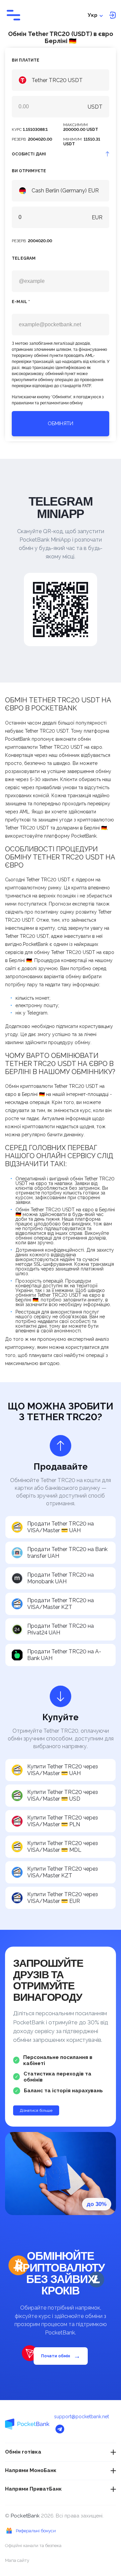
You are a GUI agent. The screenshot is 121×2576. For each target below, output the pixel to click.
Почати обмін (61, 2356)
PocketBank (26, 2516)
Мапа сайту (17, 2560)
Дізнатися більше (36, 2110)
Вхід (112, 15)
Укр (93, 15)
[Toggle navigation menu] (13, 15)
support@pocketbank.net (82, 2417)
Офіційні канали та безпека (33, 2546)
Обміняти (61, 424)
